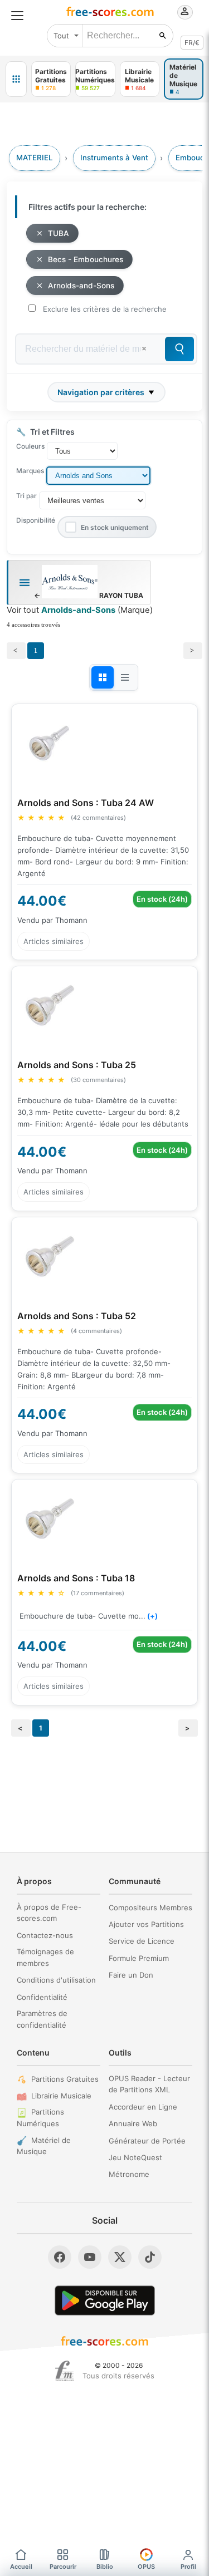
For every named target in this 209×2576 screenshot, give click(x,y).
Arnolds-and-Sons (81, 286)
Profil (188, 2567)
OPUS (146, 2567)
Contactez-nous (45, 1935)
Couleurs (30, 446)
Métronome (129, 2174)
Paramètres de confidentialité (42, 2019)
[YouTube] (90, 2257)
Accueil (21, 2567)
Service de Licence (142, 1941)
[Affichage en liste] (125, 677)
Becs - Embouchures (86, 259)
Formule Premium (139, 1958)
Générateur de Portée (147, 2141)
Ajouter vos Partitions (146, 1924)
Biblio (105, 2567)
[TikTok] (150, 2257)
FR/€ (192, 43)
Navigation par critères (101, 392)
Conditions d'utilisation (56, 1980)
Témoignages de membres (45, 1957)
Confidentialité (42, 1997)
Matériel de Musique (44, 2146)
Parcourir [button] (63, 2567)
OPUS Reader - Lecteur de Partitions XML (149, 2084)
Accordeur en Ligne (143, 2107)
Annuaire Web (133, 2123)
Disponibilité (36, 520)
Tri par (26, 496)
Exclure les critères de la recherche (105, 309)
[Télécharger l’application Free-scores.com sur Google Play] (105, 2300)
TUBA (59, 233)
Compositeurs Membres (150, 1908)
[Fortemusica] (64, 2371)
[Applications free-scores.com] (16, 79)
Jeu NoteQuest (135, 2157)
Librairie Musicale (61, 2096)
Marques (30, 471)
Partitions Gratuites (65, 2079)
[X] (120, 2257)
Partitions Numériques (40, 2118)
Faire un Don (131, 1975)
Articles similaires (54, 941)
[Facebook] (60, 2257)
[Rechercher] (163, 36)
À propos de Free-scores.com (49, 1913)
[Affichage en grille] (103, 677)
